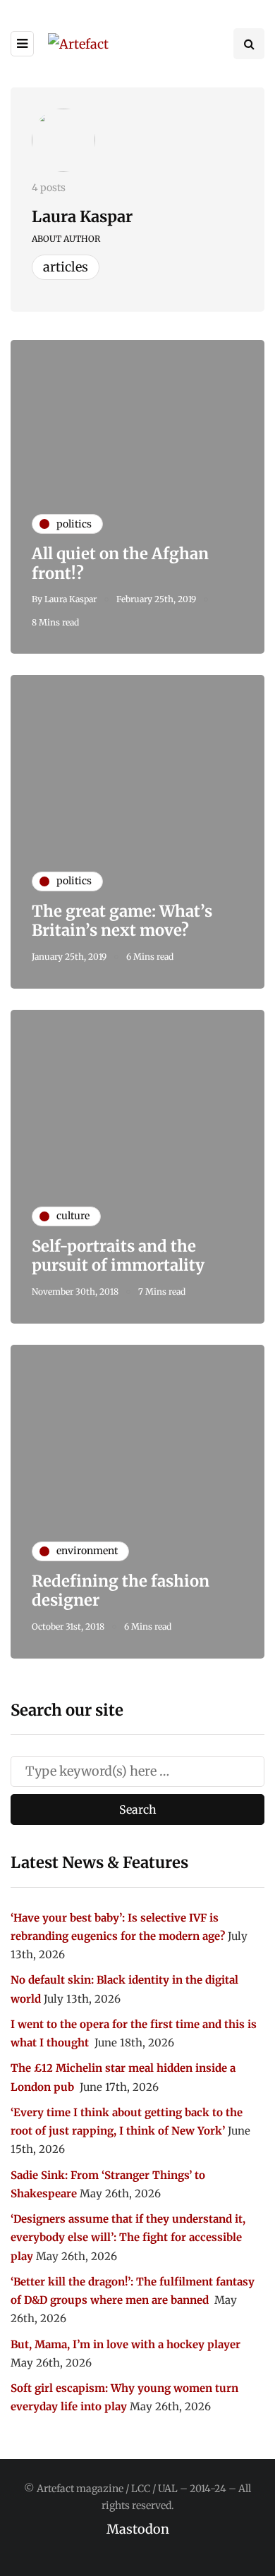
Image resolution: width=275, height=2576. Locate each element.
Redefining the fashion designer (121, 1591)
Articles (66, 267)
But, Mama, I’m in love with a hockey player (126, 2344)
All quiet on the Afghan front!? (120, 563)
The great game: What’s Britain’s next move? (122, 921)
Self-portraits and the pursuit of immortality (118, 1256)
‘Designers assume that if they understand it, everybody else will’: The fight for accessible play (128, 2238)
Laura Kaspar (82, 216)
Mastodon (138, 2529)
